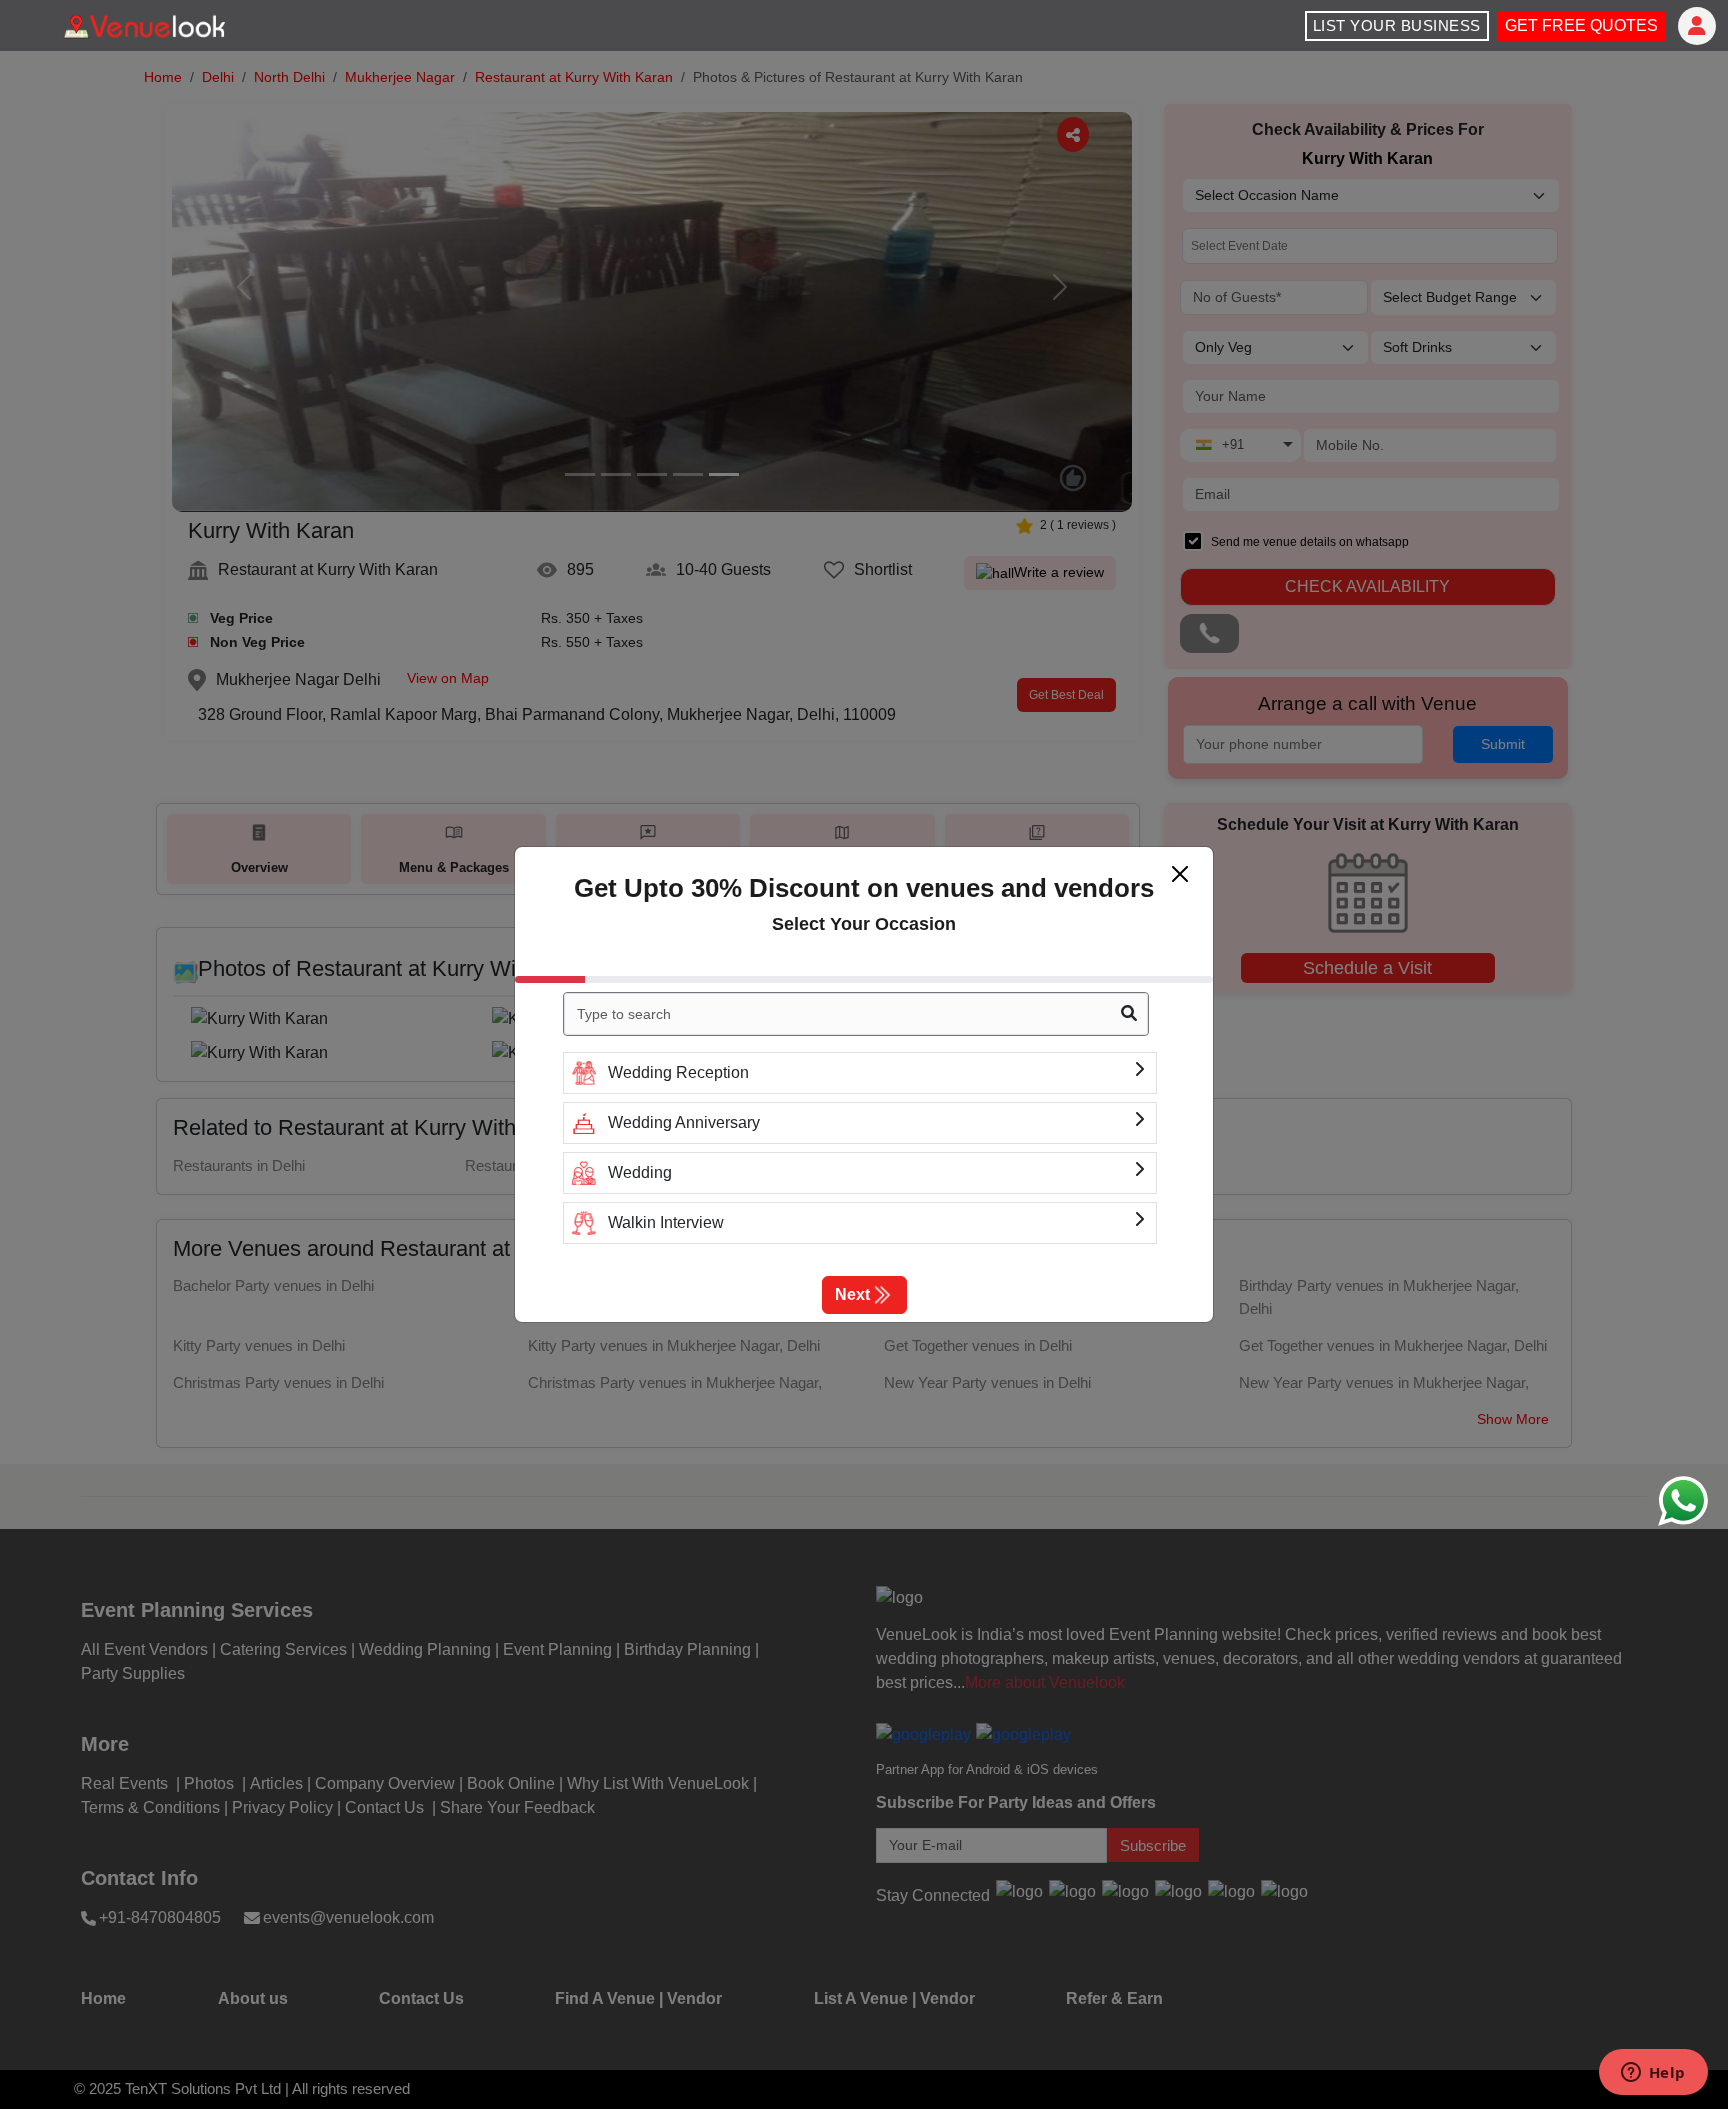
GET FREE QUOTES (1581, 25)
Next (852, 1294)
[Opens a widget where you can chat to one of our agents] (1653, 2074)
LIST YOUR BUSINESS (1397, 25)
